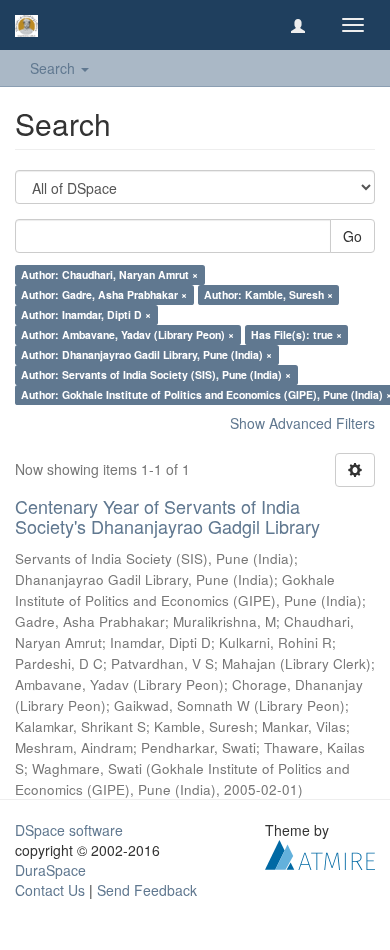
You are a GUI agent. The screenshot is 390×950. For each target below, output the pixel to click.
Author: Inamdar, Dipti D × (86, 314)
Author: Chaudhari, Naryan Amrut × (109, 274)
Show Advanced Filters (302, 423)
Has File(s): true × (296, 334)
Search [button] (54, 68)
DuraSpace (50, 870)
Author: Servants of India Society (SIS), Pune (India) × (156, 374)
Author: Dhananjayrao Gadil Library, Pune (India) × (146, 354)
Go (352, 236)
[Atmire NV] (320, 852)
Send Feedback (147, 890)
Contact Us (50, 890)
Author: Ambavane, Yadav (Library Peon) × (127, 334)
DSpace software (69, 830)
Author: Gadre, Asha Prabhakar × (104, 294)
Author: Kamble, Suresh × (268, 294)
